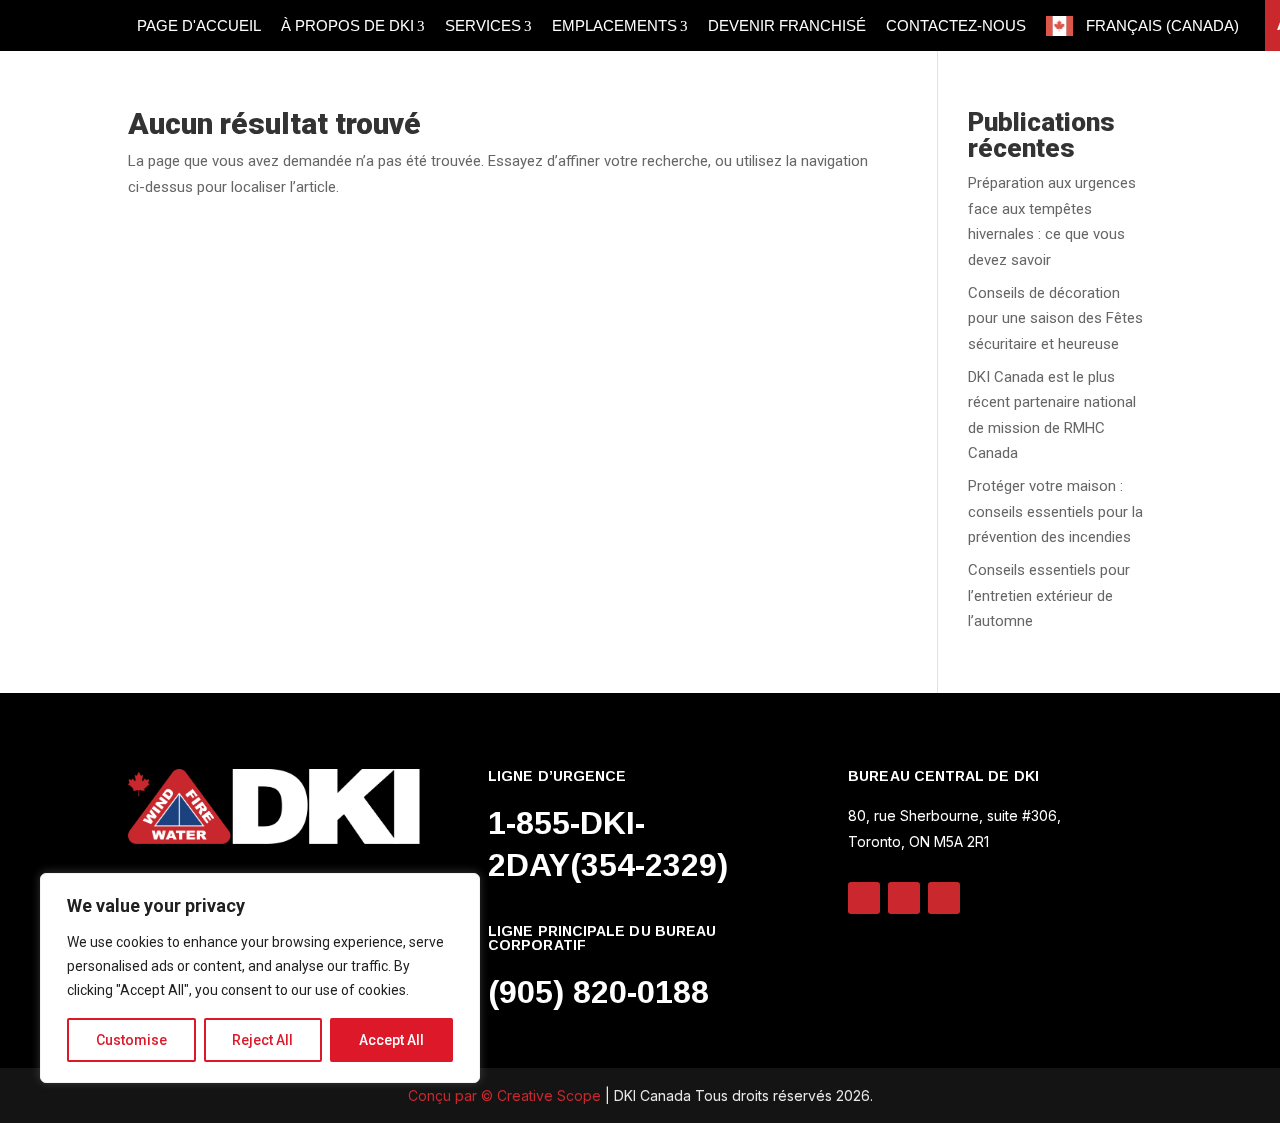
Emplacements (614, 25)
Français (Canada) (1162, 25)
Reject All (262, 1040)
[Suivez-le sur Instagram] (904, 898)
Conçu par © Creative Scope (506, 1095)
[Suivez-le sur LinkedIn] (864, 898)
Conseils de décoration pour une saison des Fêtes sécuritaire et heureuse (1055, 318)
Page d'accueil (199, 25)
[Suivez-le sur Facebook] (944, 898)
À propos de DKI (347, 25)
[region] (260, 978)
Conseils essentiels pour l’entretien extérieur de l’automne (1049, 595)
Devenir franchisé (787, 25)
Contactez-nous (956, 25)
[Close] (459, 890)
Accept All (391, 1040)
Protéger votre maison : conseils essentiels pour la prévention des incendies (1055, 511)
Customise (131, 1040)
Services (483, 25)
